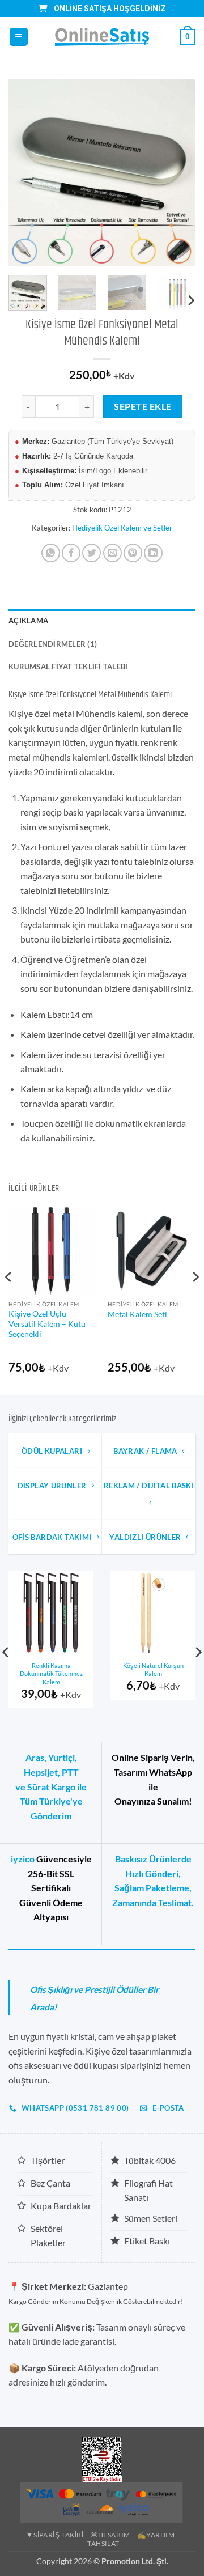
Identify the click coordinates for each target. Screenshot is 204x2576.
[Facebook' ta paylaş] (71, 553)
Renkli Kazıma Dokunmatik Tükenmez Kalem (51, 1674)
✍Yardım (156, 2535)
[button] (19, 37)
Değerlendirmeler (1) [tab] (53, 644)
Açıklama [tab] (28, 621)
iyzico (23, 1859)
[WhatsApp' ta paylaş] (51, 553)
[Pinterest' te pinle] (133, 553)
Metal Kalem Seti (137, 1314)
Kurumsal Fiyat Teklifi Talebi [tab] (68, 667)
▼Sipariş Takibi (55, 2535)
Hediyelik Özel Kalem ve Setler (122, 528)
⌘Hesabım (110, 2535)
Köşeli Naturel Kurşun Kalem (153, 1670)
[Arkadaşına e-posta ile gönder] (112, 553)
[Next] (177, 173)
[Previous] (27, 173)
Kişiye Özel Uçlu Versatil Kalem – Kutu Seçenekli (47, 1324)
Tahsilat (103, 2543)
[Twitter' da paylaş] (92, 553)
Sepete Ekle (143, 406)
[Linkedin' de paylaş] (153, 553)
